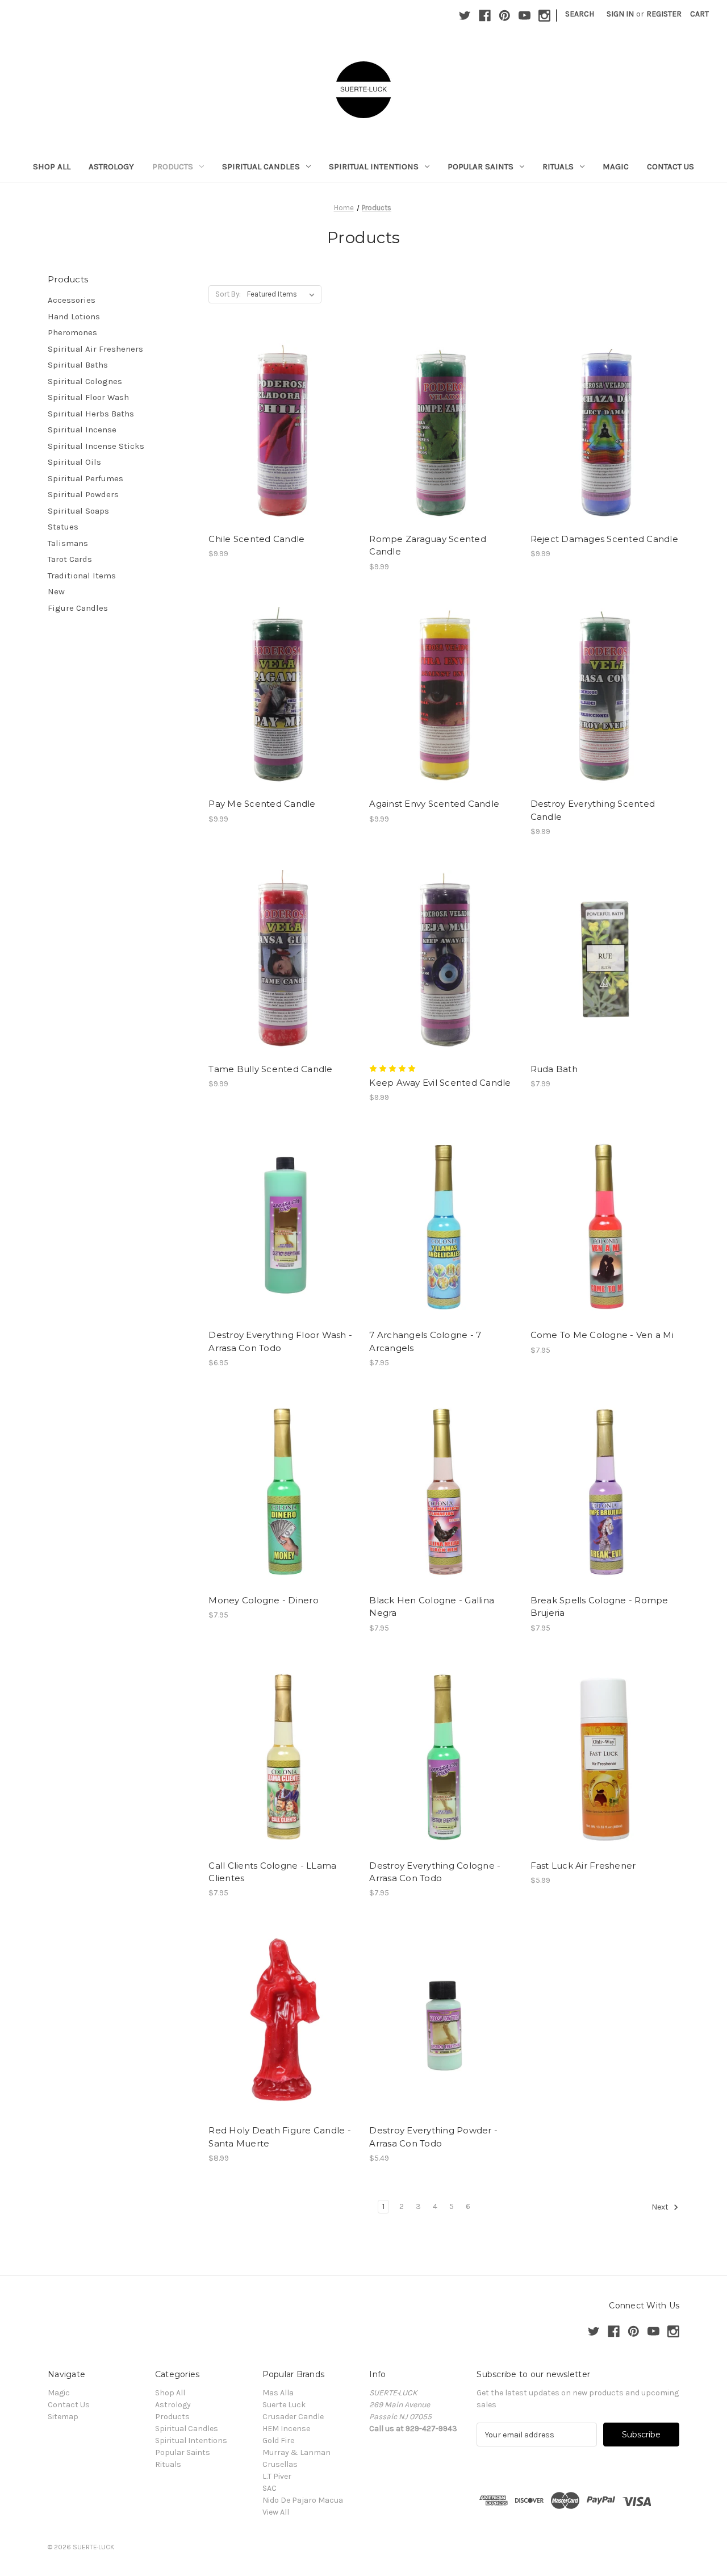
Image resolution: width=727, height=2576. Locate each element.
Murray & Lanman (296, 2452)
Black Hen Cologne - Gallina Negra (432, 1607)
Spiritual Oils (74, 462)
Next (661, 2207)
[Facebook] (485, 16)
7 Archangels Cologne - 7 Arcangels (425, 1341)
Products (173, 166)
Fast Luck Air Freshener (583, 1866)
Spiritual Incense (82, 430)
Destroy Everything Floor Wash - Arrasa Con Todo (280, 1341)
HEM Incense (286, 2429)
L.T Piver (277, 2476)
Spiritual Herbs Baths (91, 414)
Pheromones (72, 332)
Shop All (52, 166)
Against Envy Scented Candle (434, 804)
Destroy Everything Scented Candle (593, 810)
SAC (270, 2488)
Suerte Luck (284, 2405)
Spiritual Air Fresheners (95, 349)
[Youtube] (525, 16)
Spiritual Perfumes (85, 478)
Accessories (72, 300)
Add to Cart (605, 979)
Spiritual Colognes (85, 381)
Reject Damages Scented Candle (604, 539)
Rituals (558, 166)
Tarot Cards (70, 559)
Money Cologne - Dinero (264, 1600)
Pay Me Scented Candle (262, 804)
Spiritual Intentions (374, 166)
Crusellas (280, 2464)
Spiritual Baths (78, 365)
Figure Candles (78, 608)
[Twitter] (465, 16)
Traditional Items (82, 576)
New (56, 591)
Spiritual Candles (261, 166)
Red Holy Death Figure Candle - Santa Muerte (280, 2137)
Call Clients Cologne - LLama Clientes (272, 1872)
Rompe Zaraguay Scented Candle (428, 545)
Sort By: (228, 294)
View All (276, 2512)
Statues (63, 527)
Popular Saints (481, 166)
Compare (279, 429)
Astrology (111, 166)
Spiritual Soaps (78, 511)
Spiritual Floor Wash (88, 397)
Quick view (273, 409)
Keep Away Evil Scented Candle (440, 1083)
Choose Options (283, 449)
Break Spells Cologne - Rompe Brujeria (599, 1607)
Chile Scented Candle (256, 539)
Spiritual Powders (83, 494)
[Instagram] (544, 16)
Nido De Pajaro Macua (303, 2500)
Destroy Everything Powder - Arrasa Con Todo (433, 2137)
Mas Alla (278, 2393)
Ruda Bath (554, 1069)
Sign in (620, 14)
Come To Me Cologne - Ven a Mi (602, 1335)
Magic (616, 166)
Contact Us (670, 166)
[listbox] (283, 294)
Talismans (68, 543)
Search (580, 14)
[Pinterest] (505, 16)
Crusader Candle (293, 2417)
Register (664, 14)
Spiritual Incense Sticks (96, 446)
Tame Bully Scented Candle (270, 1069)
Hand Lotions (74, 316)
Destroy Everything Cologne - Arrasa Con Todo (435, 1872)
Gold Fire (278, 2440)
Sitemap (63, 2417)
